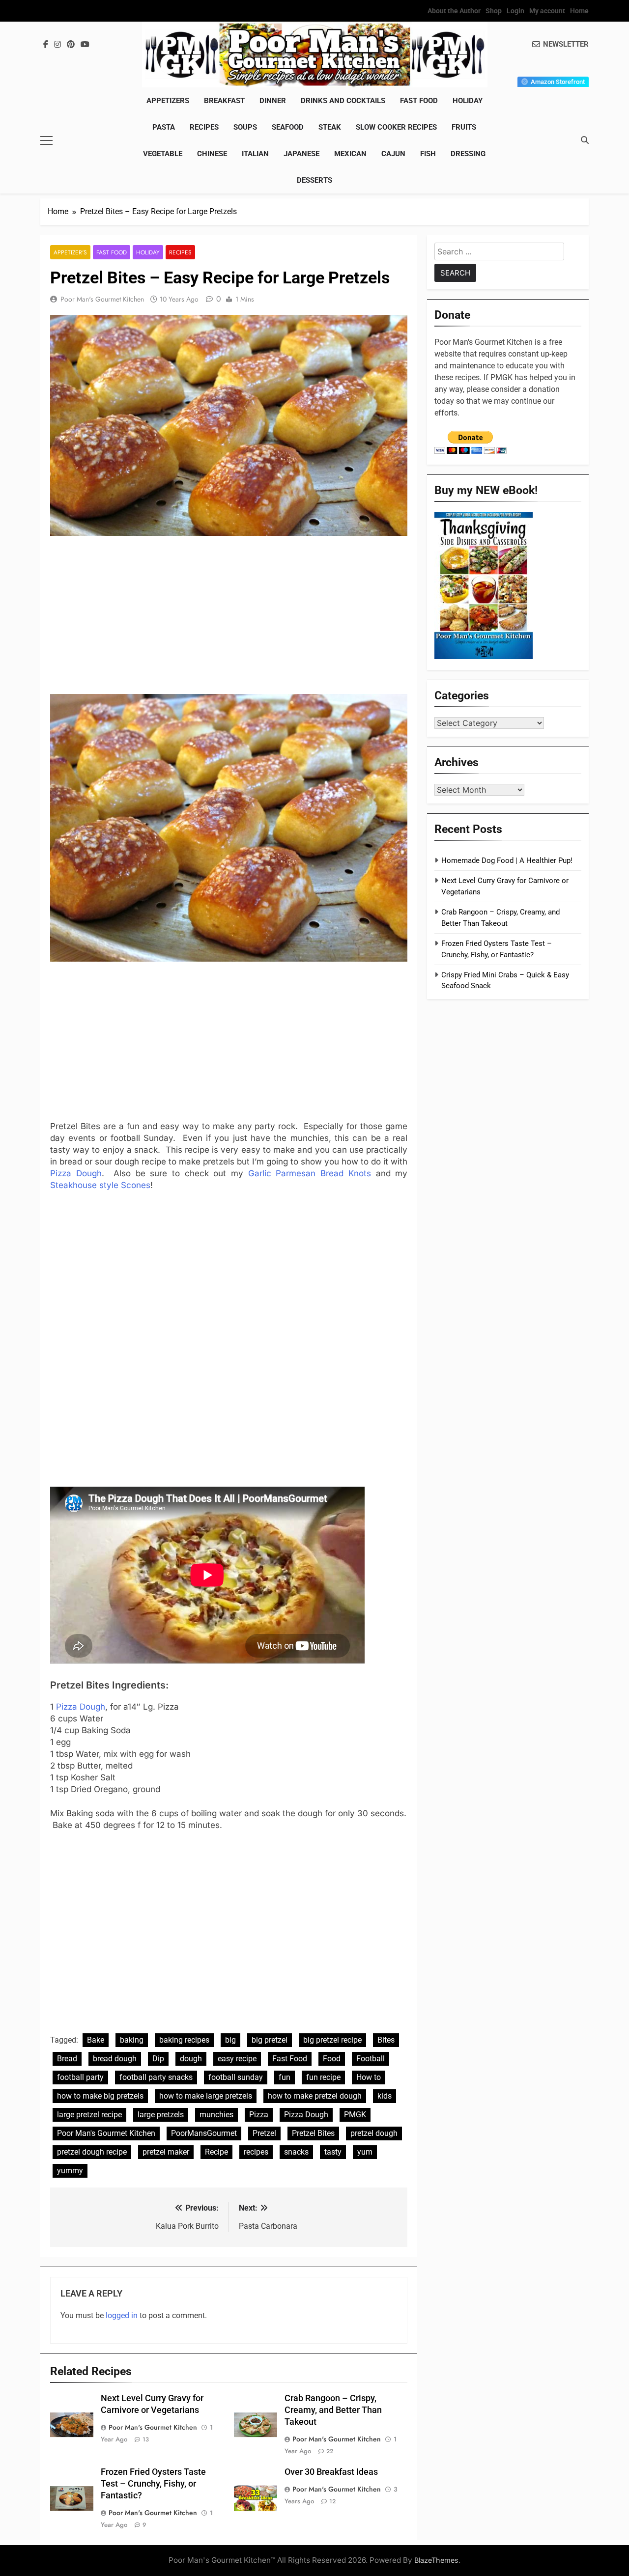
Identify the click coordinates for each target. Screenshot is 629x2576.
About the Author (454, 11)
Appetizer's (70, 252)
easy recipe (237, 2059)
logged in (122, 2315)
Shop (494, 11)
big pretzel (270, 2040)
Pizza (259, 2115)
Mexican (350, 154)
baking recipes (184, 2040)
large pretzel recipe (89, 2115)
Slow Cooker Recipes (396, 127)
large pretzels (161, 2115)
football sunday (236, 2077)
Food (332, 2059)
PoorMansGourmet (204, 2133)
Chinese (212, 154)
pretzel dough (374, 2133)
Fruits (464, 127)
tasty (333, 2152)
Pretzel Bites (313, 2133)
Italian (255, 154)
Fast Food (419, 101)
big (230, 2040)
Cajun (393, 154)
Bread (67, 2059)
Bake (96, 2040)
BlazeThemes (436, 2560)
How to (369, 2077)
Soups (245, 127)
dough (191, 2059)
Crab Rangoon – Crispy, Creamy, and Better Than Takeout (333, 2410)
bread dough (115, 2059)
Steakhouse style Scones (100, 1185)
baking (132, 2040)
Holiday (468, 101)
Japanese (301, 154)
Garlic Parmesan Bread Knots (310, 1173)
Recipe (216, 2152)
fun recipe (323, 2077)
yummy (70, 2171)
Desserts (314, 180)
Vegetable (163, 154)
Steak (330, 127)
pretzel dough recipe (92, 2152)
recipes (256, 2152)
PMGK (355, 2115)
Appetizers (168, 101)
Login (515, 11)
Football (371, 2059)
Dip (158, 2059)
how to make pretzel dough (315, 2096)
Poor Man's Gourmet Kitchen (102, 299)
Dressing (468, 154)
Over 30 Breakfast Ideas (331, 2472)
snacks (296, 2152)
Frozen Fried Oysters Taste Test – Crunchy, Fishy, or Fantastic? (153, 2484)
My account (547, 11)
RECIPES (204, 127)
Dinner (273, 101)
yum (365, 2152)
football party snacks (156, 2077)
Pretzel (264, 2133)
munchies (216, 2115)
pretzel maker (166, 2152)
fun (285, 2077)
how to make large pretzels (206, 2096)
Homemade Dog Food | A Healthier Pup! (507, 860)
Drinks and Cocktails (343, 101)
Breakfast (224, 101)
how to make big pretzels (100, 2096)
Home (579, 11)
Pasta (164, 127)
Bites (386, 2040)
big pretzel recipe (332, 2040)
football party (80, 2077)
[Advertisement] (229, 617)
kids (385, 2096)
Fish (428, 154)
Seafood (288, 127)
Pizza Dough (76, 1173)
